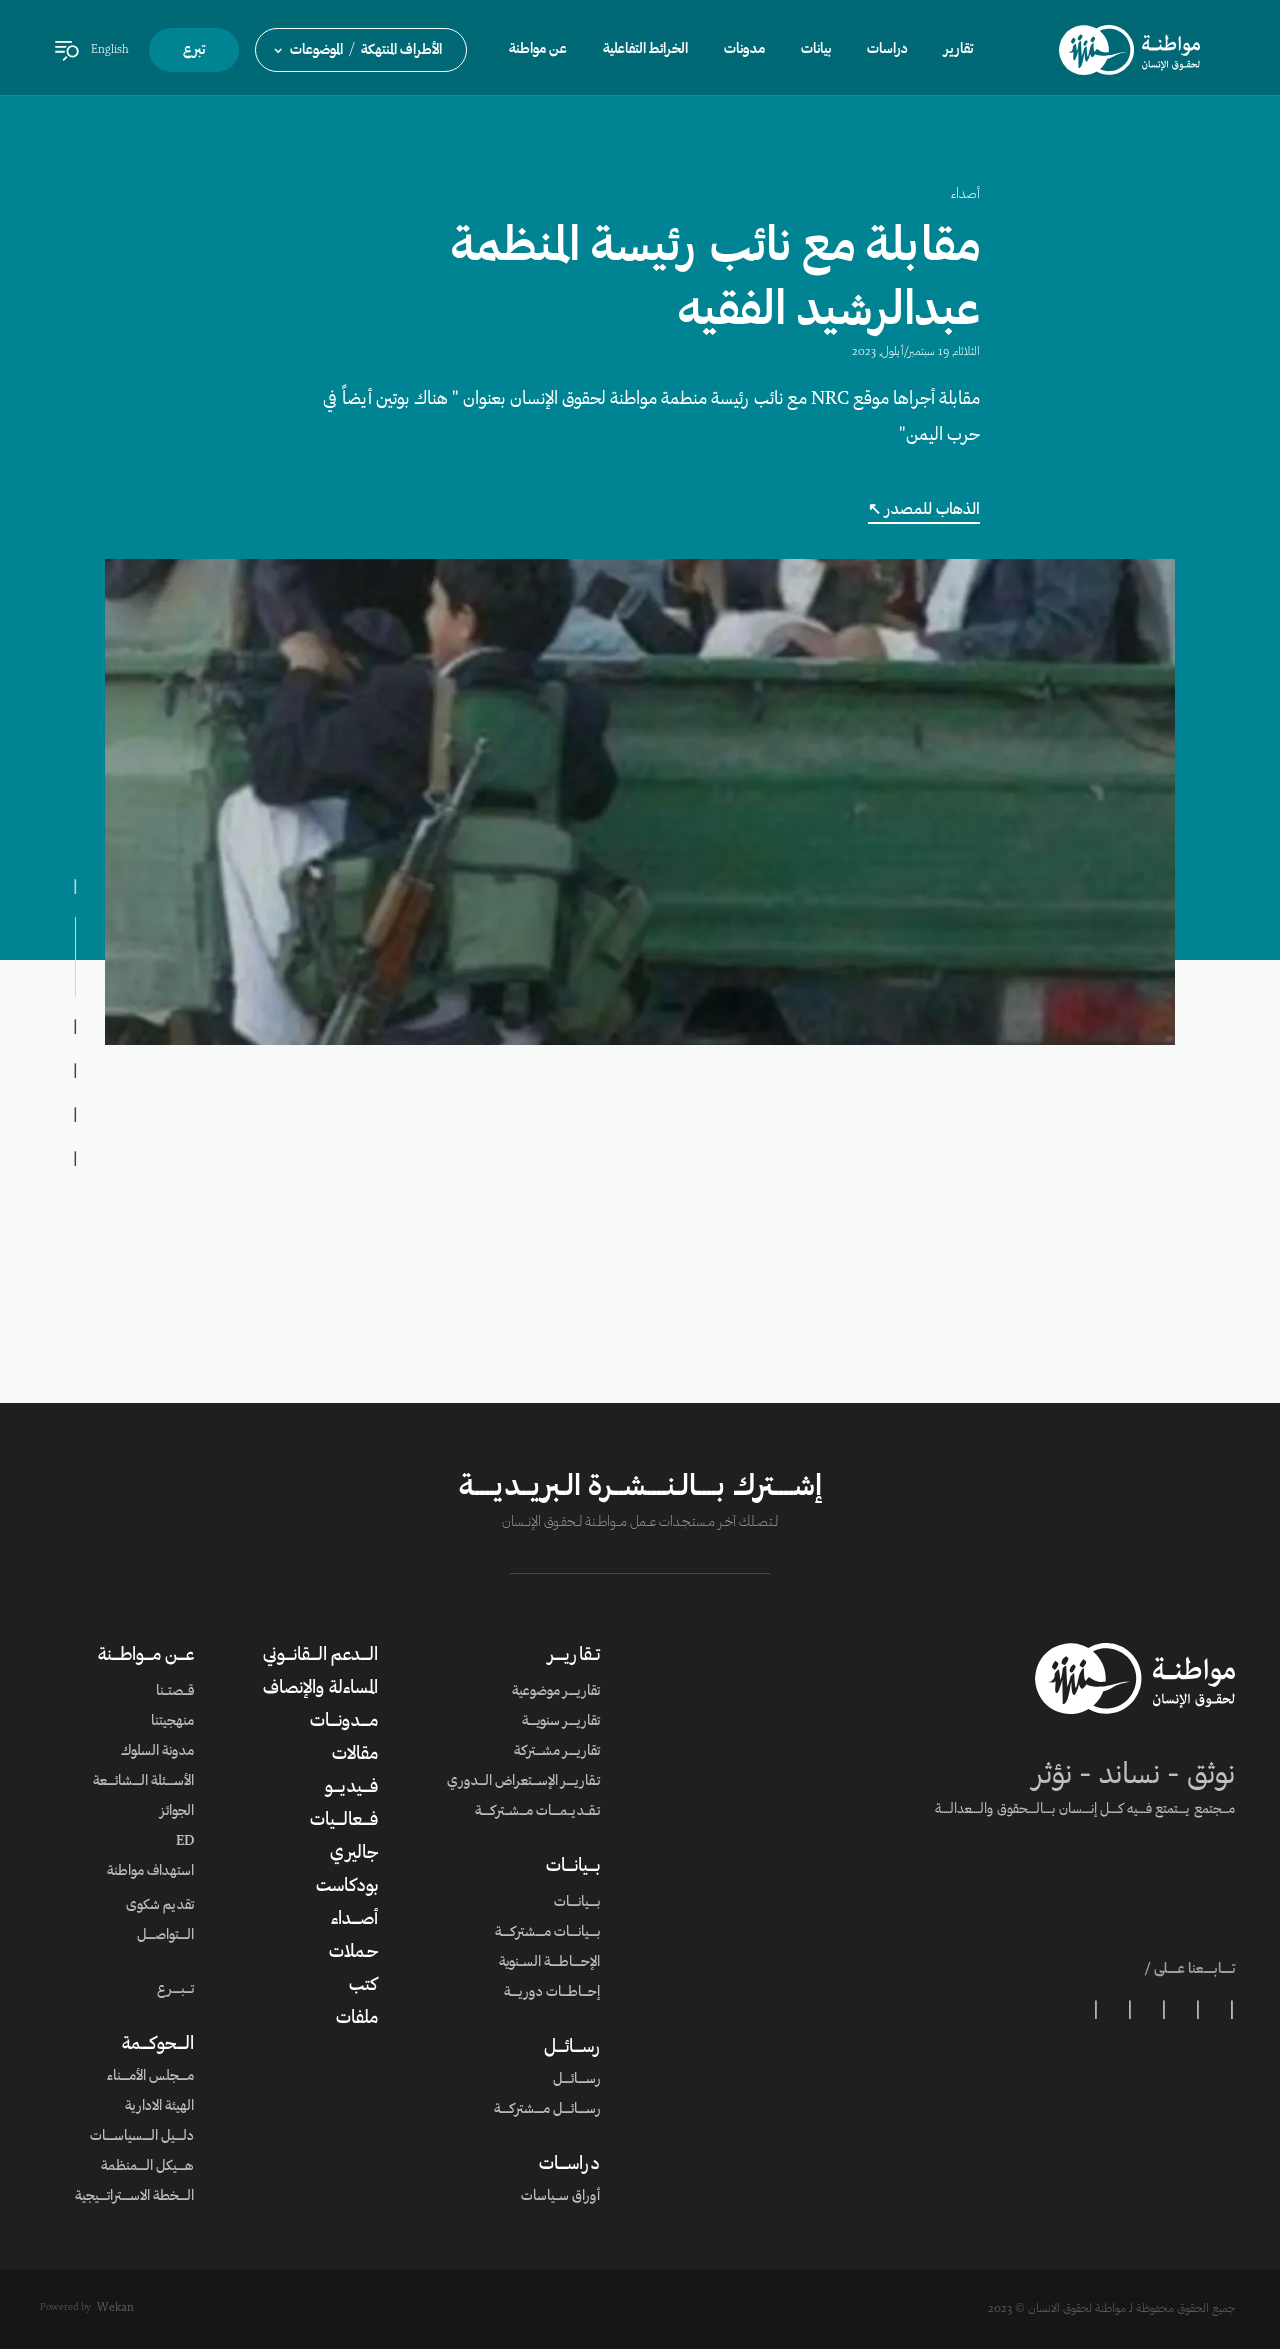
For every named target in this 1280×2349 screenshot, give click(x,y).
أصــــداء (354, 1920)
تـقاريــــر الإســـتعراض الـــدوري (523, 1782)
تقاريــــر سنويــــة (561, 1722)
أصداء (965, 195)
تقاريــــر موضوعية (556, 1692)
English (110, 50)
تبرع (194, 51)
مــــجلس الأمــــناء (150, 2077)
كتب (363, 1986)
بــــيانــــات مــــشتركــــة (547, 1933)
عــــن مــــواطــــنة (146, 1656)
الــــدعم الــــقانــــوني (320, 1656)
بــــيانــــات (573, 1867)
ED (185, 1842)
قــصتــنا (175, 1692)
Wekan (115, 2308)
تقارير (958, 50)
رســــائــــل (572, 2048)
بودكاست (347, 1887)
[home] (1129, 50)
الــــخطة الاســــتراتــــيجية (134, 2197)
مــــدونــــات (344, 1722)
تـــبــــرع (175, 1990)
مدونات (744, 50)
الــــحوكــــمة (158, 2045)
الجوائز (177, 1812)
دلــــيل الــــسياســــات (142, 2137)
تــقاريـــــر (574, 1656)
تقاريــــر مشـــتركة (557, 1752)
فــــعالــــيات (344, 1821)
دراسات (887, 50)
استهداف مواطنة (150, 1872)
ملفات (357, 2019)
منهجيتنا (172, 1722)
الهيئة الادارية (159, 2107)
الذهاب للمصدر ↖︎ (924, 510)
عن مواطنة (538, 50)
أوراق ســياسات (560, 2197)
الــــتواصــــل (165, 1936)
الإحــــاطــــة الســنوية (549, 1963)
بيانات (816, 50)
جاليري (354, 1854)
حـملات (353, 1953)
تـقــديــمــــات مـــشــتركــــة (537, 1812)
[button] (361, 50)
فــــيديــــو (351, 1788)
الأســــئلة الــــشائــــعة (143, 1782)
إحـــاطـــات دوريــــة (552, 1993)
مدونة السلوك (157, 1752)
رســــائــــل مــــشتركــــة (547, 2110)
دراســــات (569, 2165)
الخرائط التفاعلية (645, 50)
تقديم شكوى (160, 1906)
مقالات (355, 1755)
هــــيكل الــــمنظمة (147, 2167)
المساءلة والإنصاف (320, 1689)
